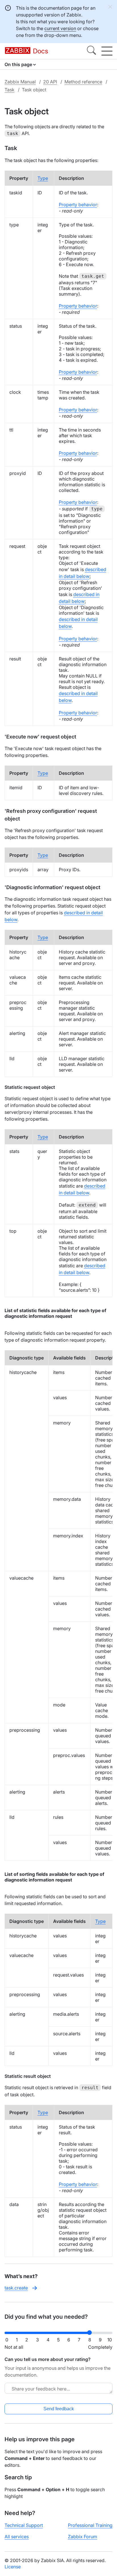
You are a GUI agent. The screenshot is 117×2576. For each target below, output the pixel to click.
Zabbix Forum (82, 2537)
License (13, 2567)
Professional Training (90, 2525)
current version (60, 28)
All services (17, 2537)
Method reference (83, 82)
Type (43, 178)
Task (10, 90)
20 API (50, 82)
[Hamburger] (107, 51)
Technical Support (24, 2525)
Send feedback (59, 2409)
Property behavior (78, 205)
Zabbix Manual (20, 82)
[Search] (91, 51)
